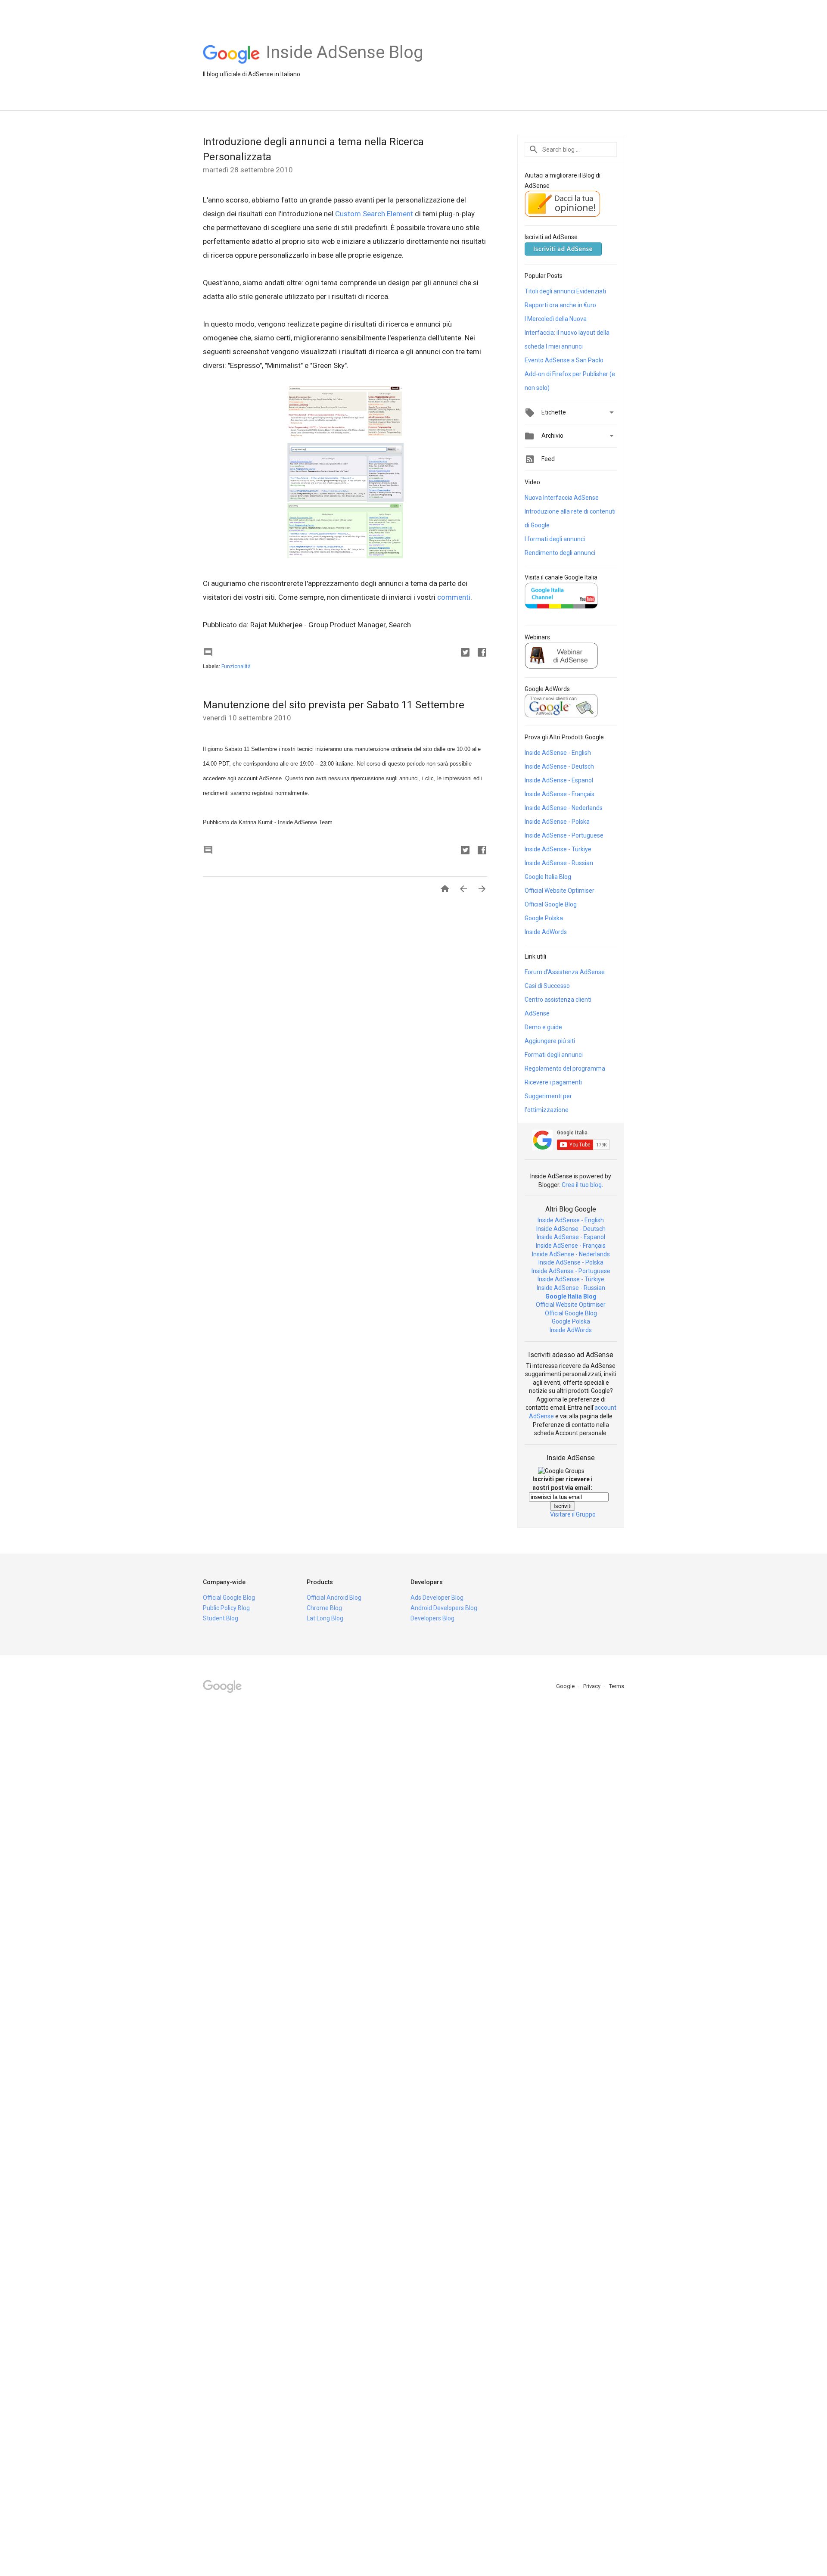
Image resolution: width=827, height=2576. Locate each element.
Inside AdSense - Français (560, 794)
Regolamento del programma (565, 1068)
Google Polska (544, 918)
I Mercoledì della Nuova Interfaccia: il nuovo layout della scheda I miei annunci (567, 333)
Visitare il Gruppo (573, 1514)
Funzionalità (236, 667)
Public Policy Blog (226, 1608)
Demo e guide (543, 1027)
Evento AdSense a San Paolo (564, 360)
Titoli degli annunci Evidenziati (565, 291)
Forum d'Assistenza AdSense (565, 972)
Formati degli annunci (554, 1055)
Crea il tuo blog (582, 1185)
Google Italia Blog (548, 877)
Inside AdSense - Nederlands (564, 808)
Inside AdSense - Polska (557, 822)
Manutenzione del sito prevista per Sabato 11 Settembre (334, 705)
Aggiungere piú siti (550, 1041)
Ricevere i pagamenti (553, 1082)
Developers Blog (432, 1618)
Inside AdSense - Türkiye (558, 849)
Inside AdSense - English (558, 753)
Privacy (592, 1686)
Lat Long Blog (325, 1618)
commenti (454, 597)
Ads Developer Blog (437, 1598)
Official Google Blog (551, 904)
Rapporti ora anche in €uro (560, 305)
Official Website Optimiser (560, 891)
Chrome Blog (324, 1608)
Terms (617, 1686)
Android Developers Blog (444, 1608)
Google (566, 1686)
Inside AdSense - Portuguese (564, 835)
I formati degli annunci (555, 539)
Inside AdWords (546, 932)
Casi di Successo (547, 986)
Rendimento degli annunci (560, 553)
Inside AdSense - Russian (559, 863)
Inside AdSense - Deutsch (559, 766)
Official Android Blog (334, 1598)
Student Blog (221, 1618)
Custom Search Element (374, 214)
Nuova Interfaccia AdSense (562, 498)
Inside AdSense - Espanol (559, 780)
